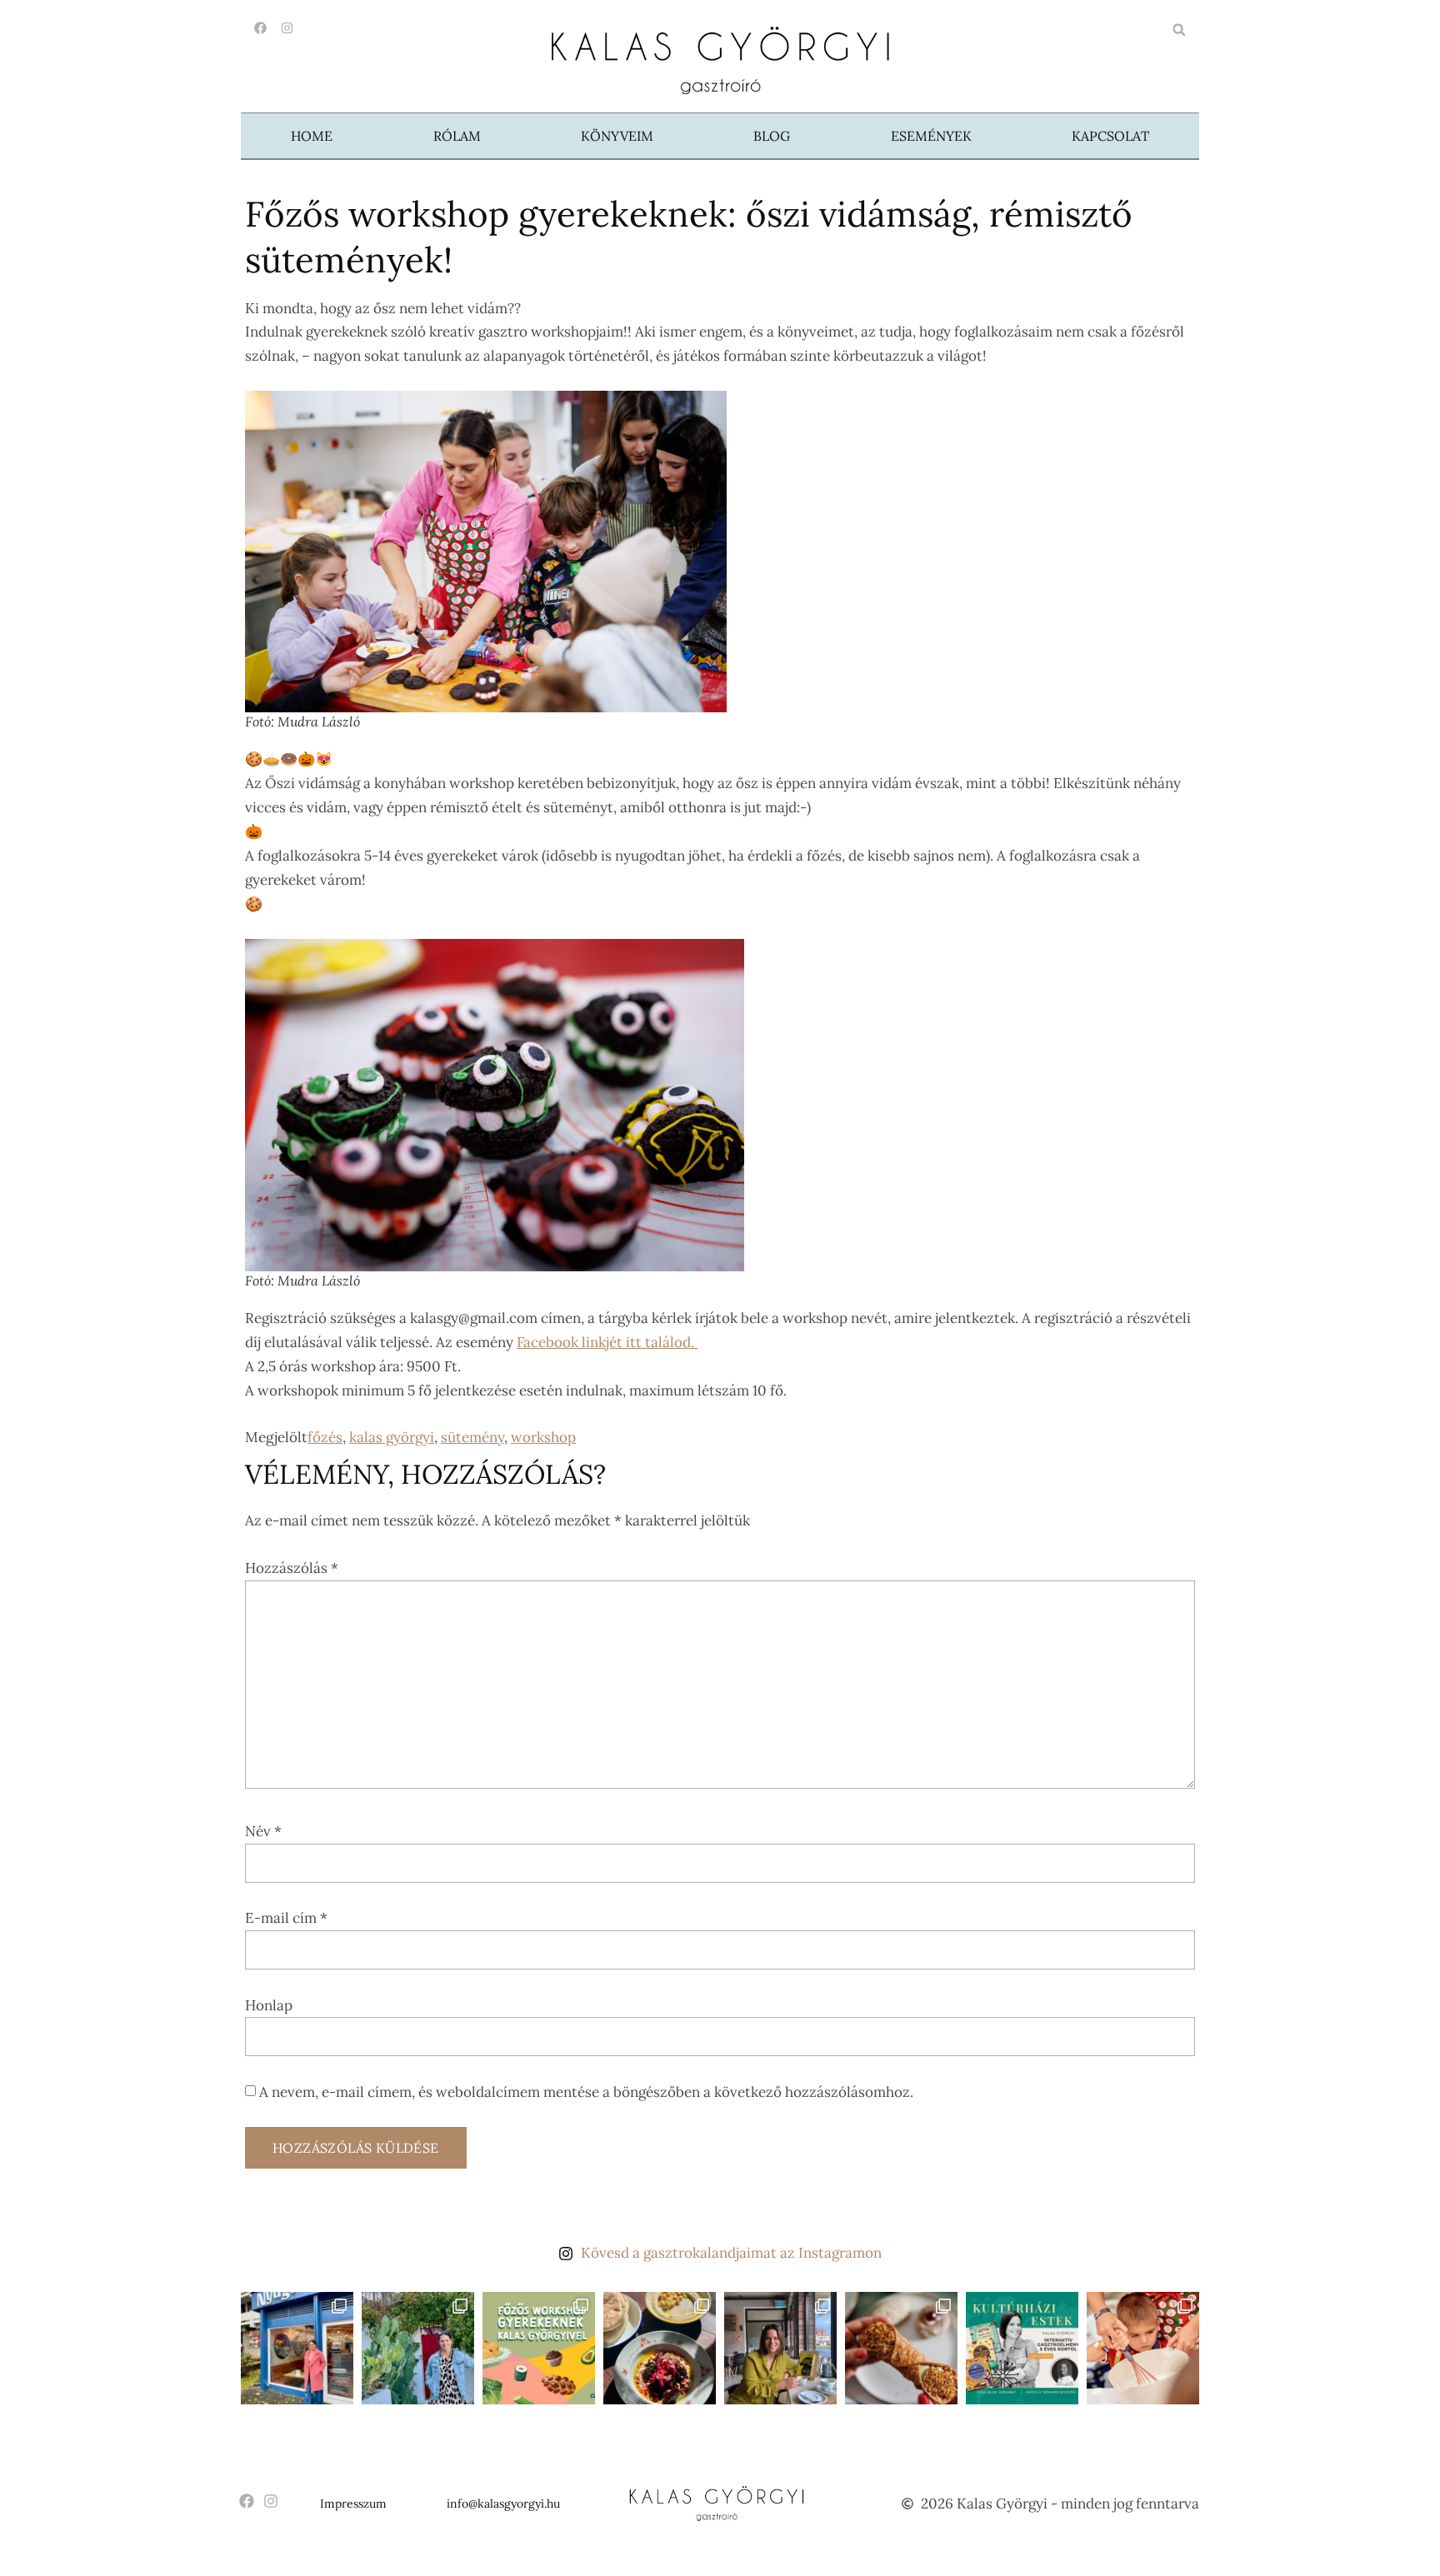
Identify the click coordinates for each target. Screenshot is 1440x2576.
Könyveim (617, 136)
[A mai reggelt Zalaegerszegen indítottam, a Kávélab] (780, 2348)
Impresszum (353, 2504)
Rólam (457, 136)
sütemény (472, 1437)
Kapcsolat (1110, 136)
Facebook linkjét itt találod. (607, 1342)
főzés (325, 1437)
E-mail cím (286, 1918)
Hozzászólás (292, 1568)
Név (263, 1831)
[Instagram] (287, 28)
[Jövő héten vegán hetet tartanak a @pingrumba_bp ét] (660, 2348)
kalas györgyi (392, 1437)
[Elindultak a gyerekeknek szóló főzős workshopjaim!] (539, 2348)
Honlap (269, 2005)
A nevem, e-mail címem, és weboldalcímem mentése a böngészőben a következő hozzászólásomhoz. (586, 2092)
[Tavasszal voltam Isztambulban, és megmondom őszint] (418, 2348)
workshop (543, 1437)
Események (931, 136)
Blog (772, 136)
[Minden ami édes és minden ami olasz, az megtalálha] (901, 2348)
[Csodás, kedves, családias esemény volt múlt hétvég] (1143, 2348)
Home (312, 136)
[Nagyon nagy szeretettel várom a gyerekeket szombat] (1022, 2348)
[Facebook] (260, 28)
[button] (1179, 30)
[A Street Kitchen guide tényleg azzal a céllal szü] (297, 2348)
